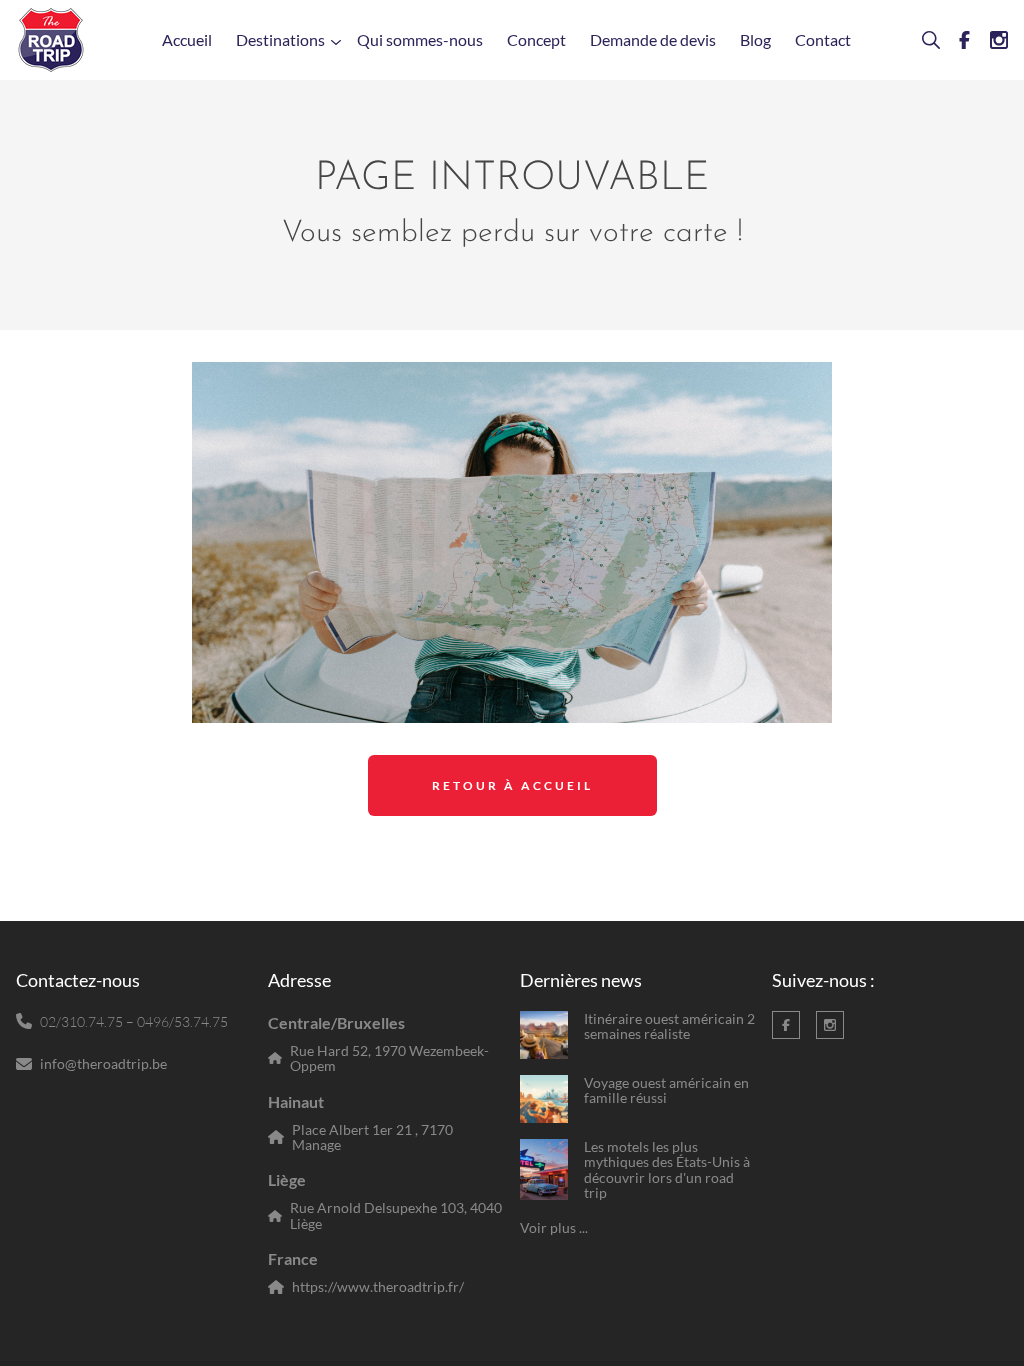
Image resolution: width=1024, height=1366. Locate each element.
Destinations (280, 39)
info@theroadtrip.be (103, 1063)
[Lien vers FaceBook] (957, 40)
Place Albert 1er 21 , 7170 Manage (372, 1137)
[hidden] (544, 1035)
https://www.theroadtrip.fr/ (378, 1286)
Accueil (187, 39)
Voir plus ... (554, 1227)
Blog (755, 39)
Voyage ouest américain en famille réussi (666, 1090)
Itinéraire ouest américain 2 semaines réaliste (669, 1026)
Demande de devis (653, 39)
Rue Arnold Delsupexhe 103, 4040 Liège (396, 1215)
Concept (536, 39)
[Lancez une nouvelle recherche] (923, 40)
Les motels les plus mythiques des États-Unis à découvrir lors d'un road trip (667, 1170)
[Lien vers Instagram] (991, 40)
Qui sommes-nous (420, 39)
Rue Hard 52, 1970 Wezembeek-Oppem (389, 1058)
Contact (823, 39)
